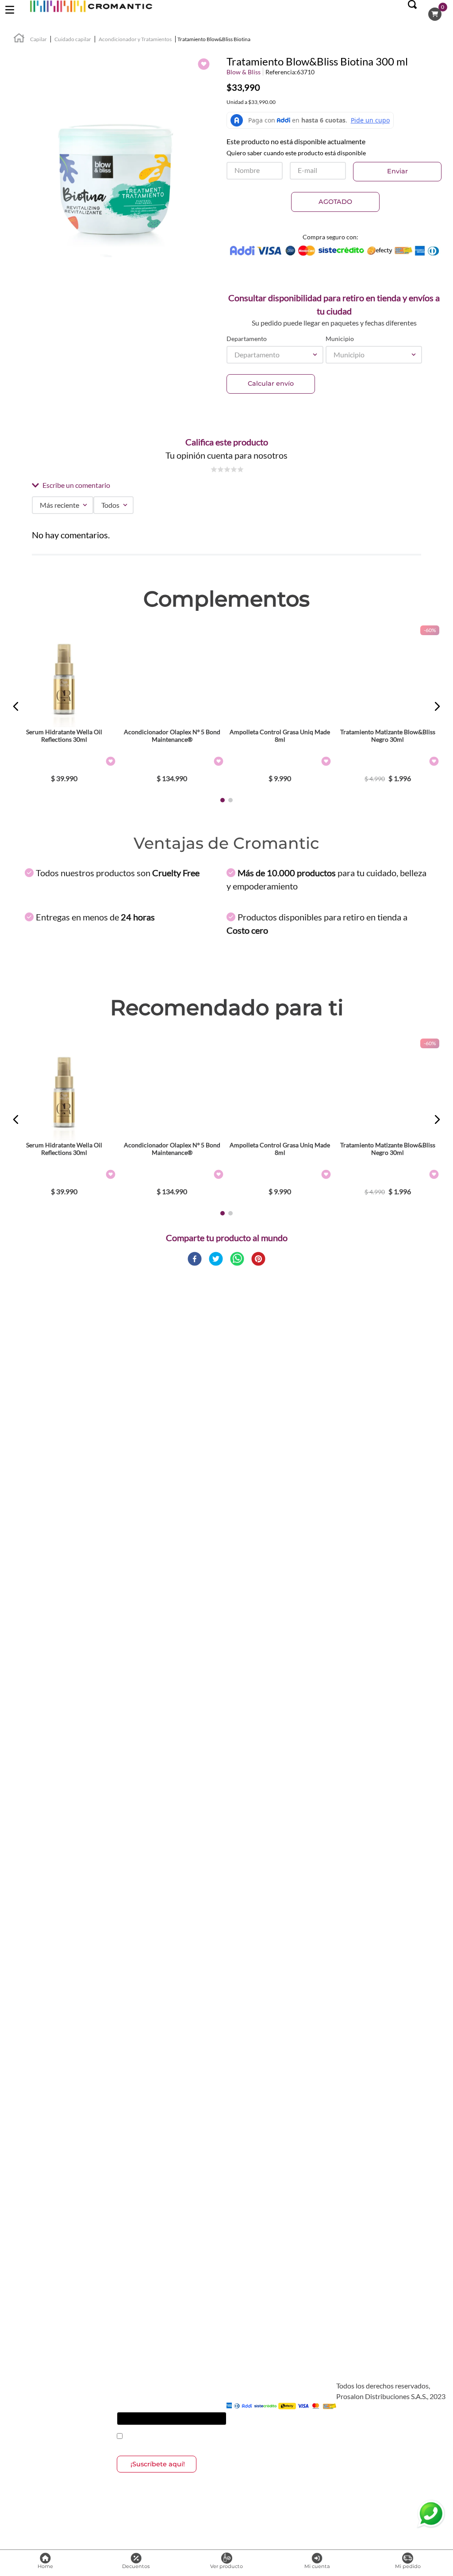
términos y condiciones (174, 2437)
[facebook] (195, 1259)
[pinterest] (258, 1259)
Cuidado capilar (73, 39)
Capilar (38, 39)
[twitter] (216, 1259)
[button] (412, 14)
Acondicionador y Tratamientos (135, 39)
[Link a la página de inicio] (19, 39)
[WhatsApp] (431, 2514)
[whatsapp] (237, 1259)
